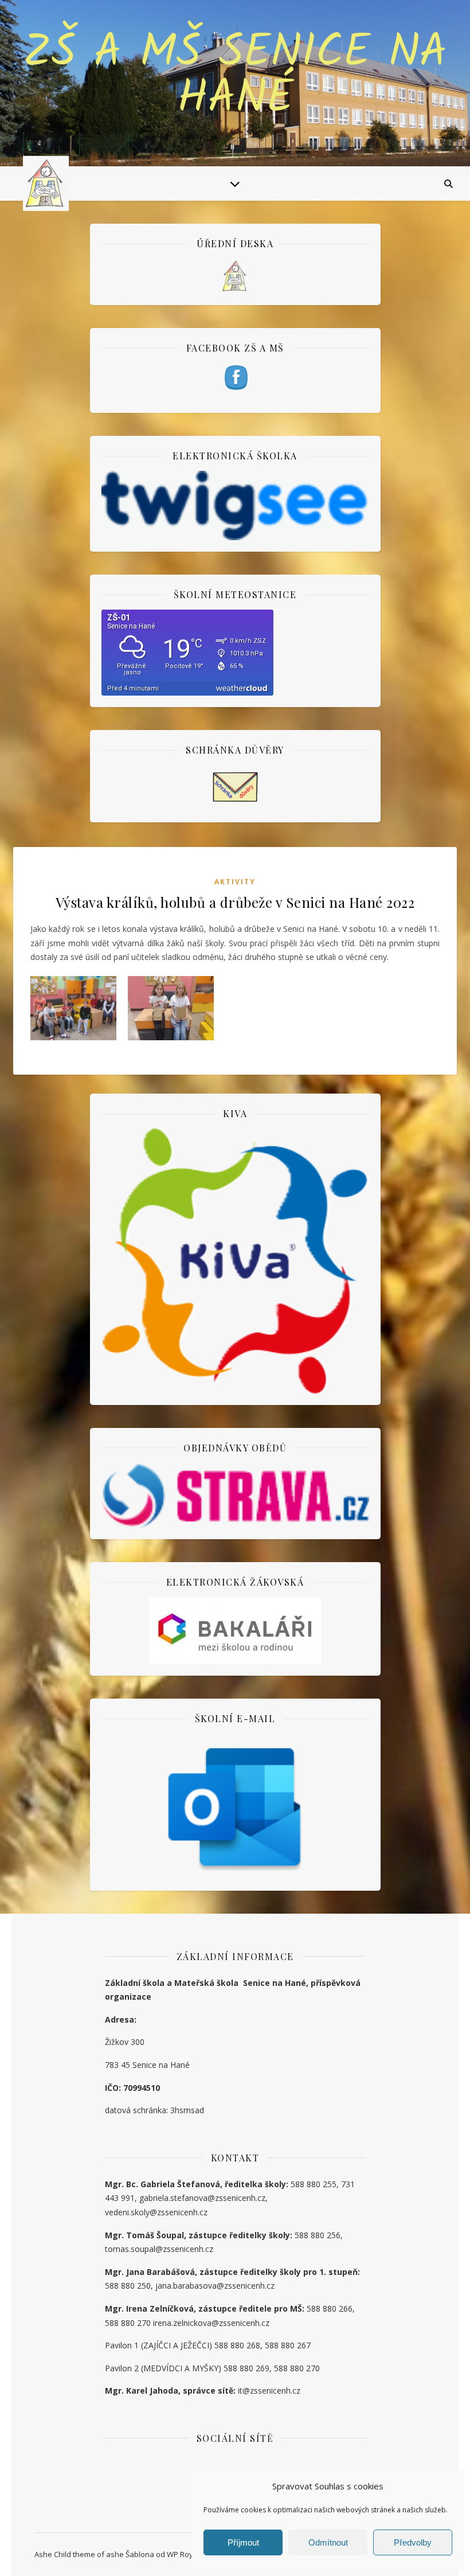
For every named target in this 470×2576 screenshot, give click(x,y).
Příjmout (243, 2542)
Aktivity (235, 882)
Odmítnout (328, 2542)
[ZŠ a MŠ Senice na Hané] (46, 184)
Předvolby (413, 2542)
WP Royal (183, 2554)
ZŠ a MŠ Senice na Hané (235, 76)
